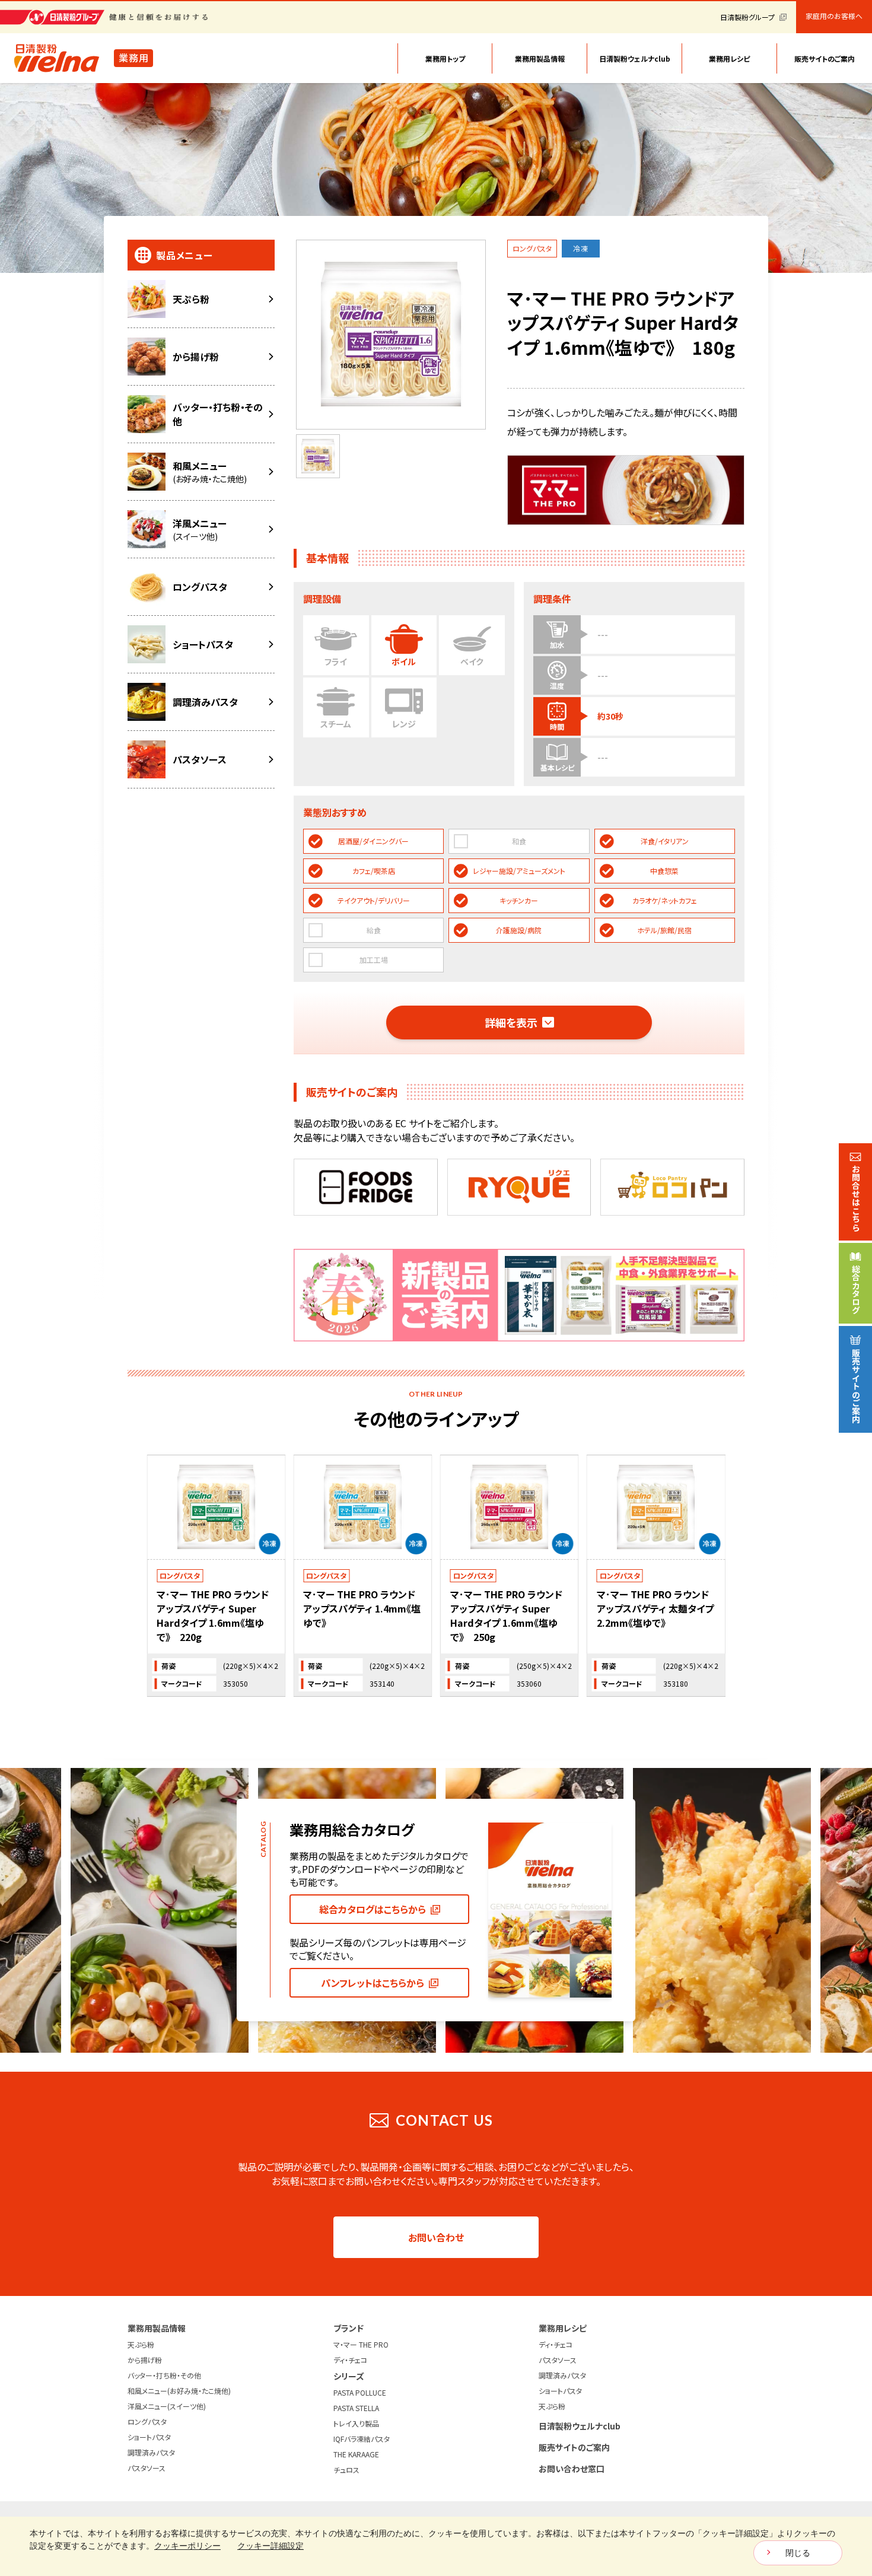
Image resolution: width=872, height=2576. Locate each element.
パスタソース (147, 2468)
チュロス (346, 2470)
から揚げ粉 (145, 2360)
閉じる (798, 2553)
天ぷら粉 (141, 2344)
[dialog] (436, 2546)
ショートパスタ (149, 2437)
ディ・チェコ (350, 2360)
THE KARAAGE (356, 2454)
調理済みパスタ (151, 2452)
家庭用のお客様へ (834, 16)
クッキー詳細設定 (270, 2546)
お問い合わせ (436, 2237)
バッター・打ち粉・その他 (164, 2375)
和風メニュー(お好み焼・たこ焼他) (179, 2391)
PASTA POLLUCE (360, 2392)
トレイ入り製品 (356, 2423)
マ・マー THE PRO (361, 2344)
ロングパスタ (147, 2421)
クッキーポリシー (187, 2546)
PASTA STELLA (356, 2408)
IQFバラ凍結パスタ (362, 2439)
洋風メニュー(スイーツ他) (167, 2406)
